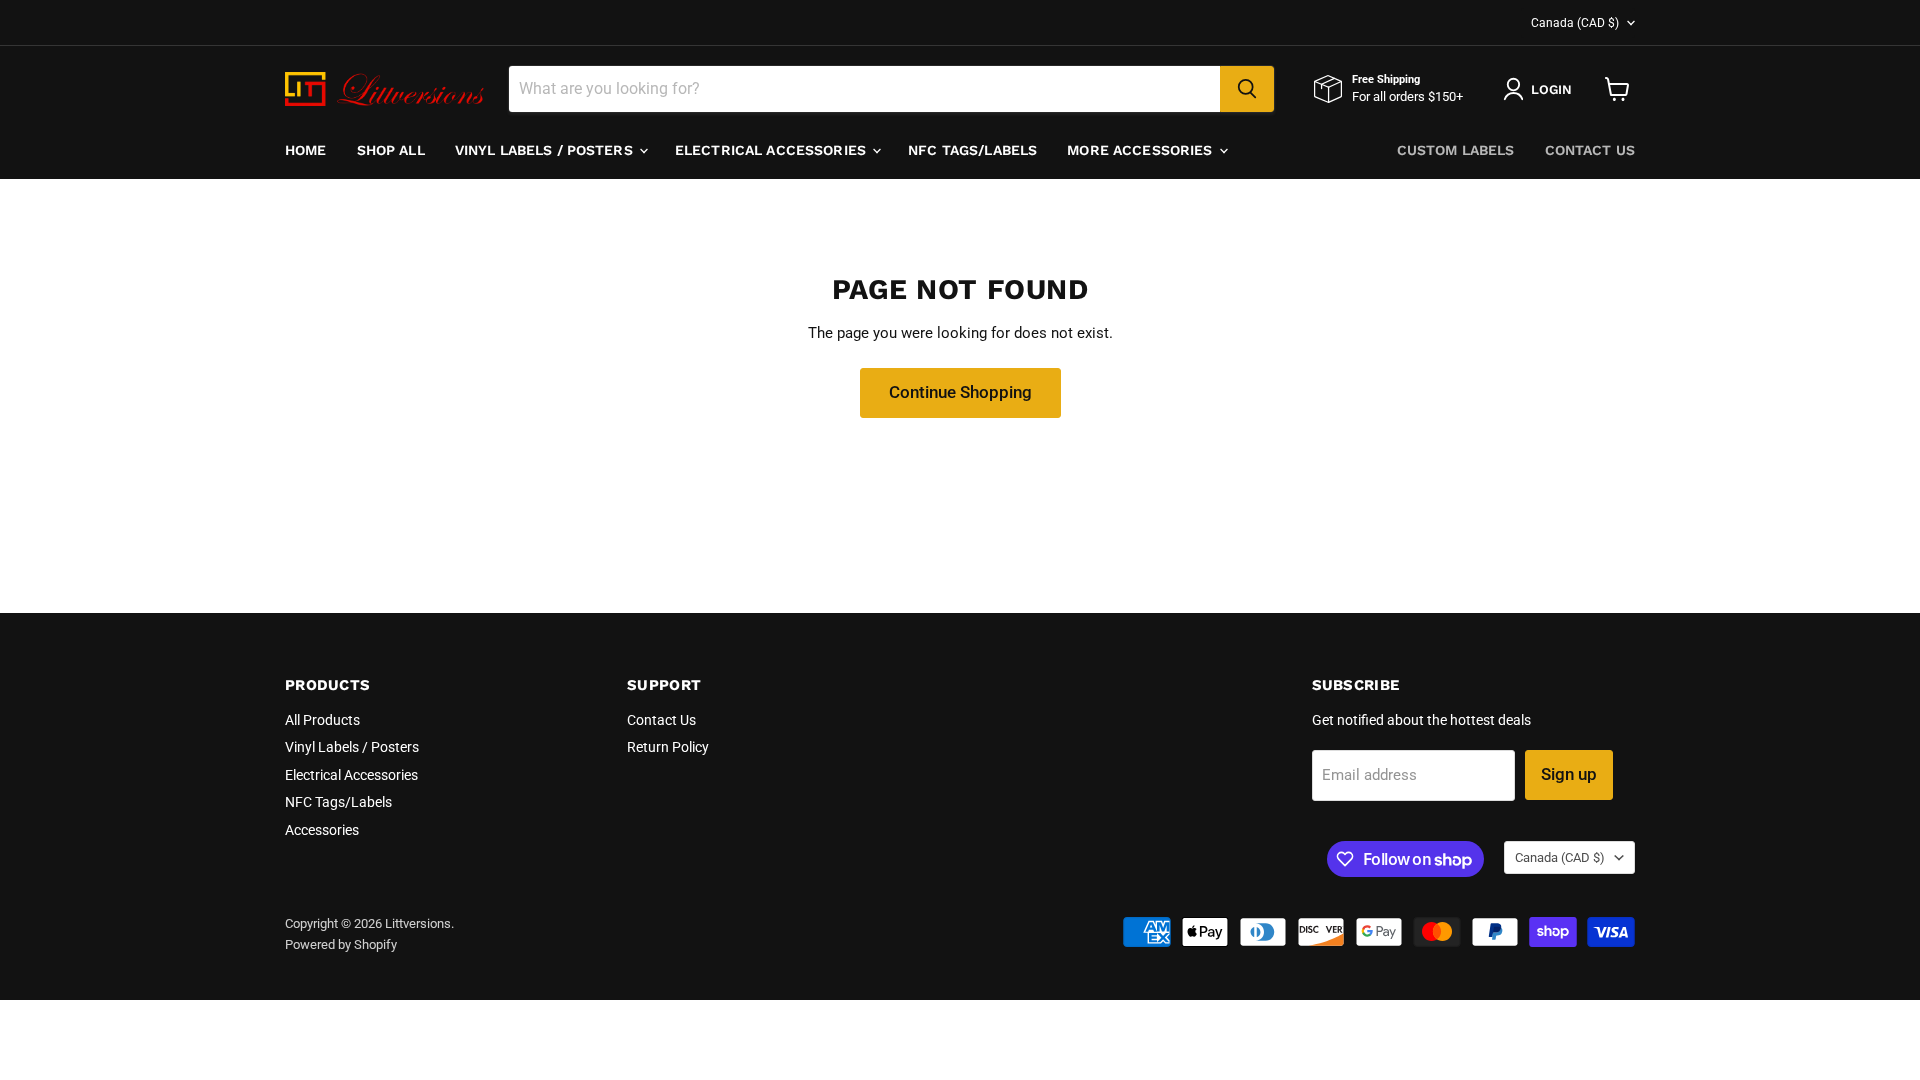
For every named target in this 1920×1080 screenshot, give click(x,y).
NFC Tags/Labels (972, 150)
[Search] (1247, 89)
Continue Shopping (960, 392)
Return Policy (668, 747)
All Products (322, 720)
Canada (1575, 23)
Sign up (1569, 774)
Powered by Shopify (341, 944)
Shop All (391, 150)
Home (306, 150)
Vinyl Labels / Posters (546, 150)
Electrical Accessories (772, 150)
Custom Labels (1456, 150)
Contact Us (1590, 150)
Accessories (322, 830)
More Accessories (1141, 150)
